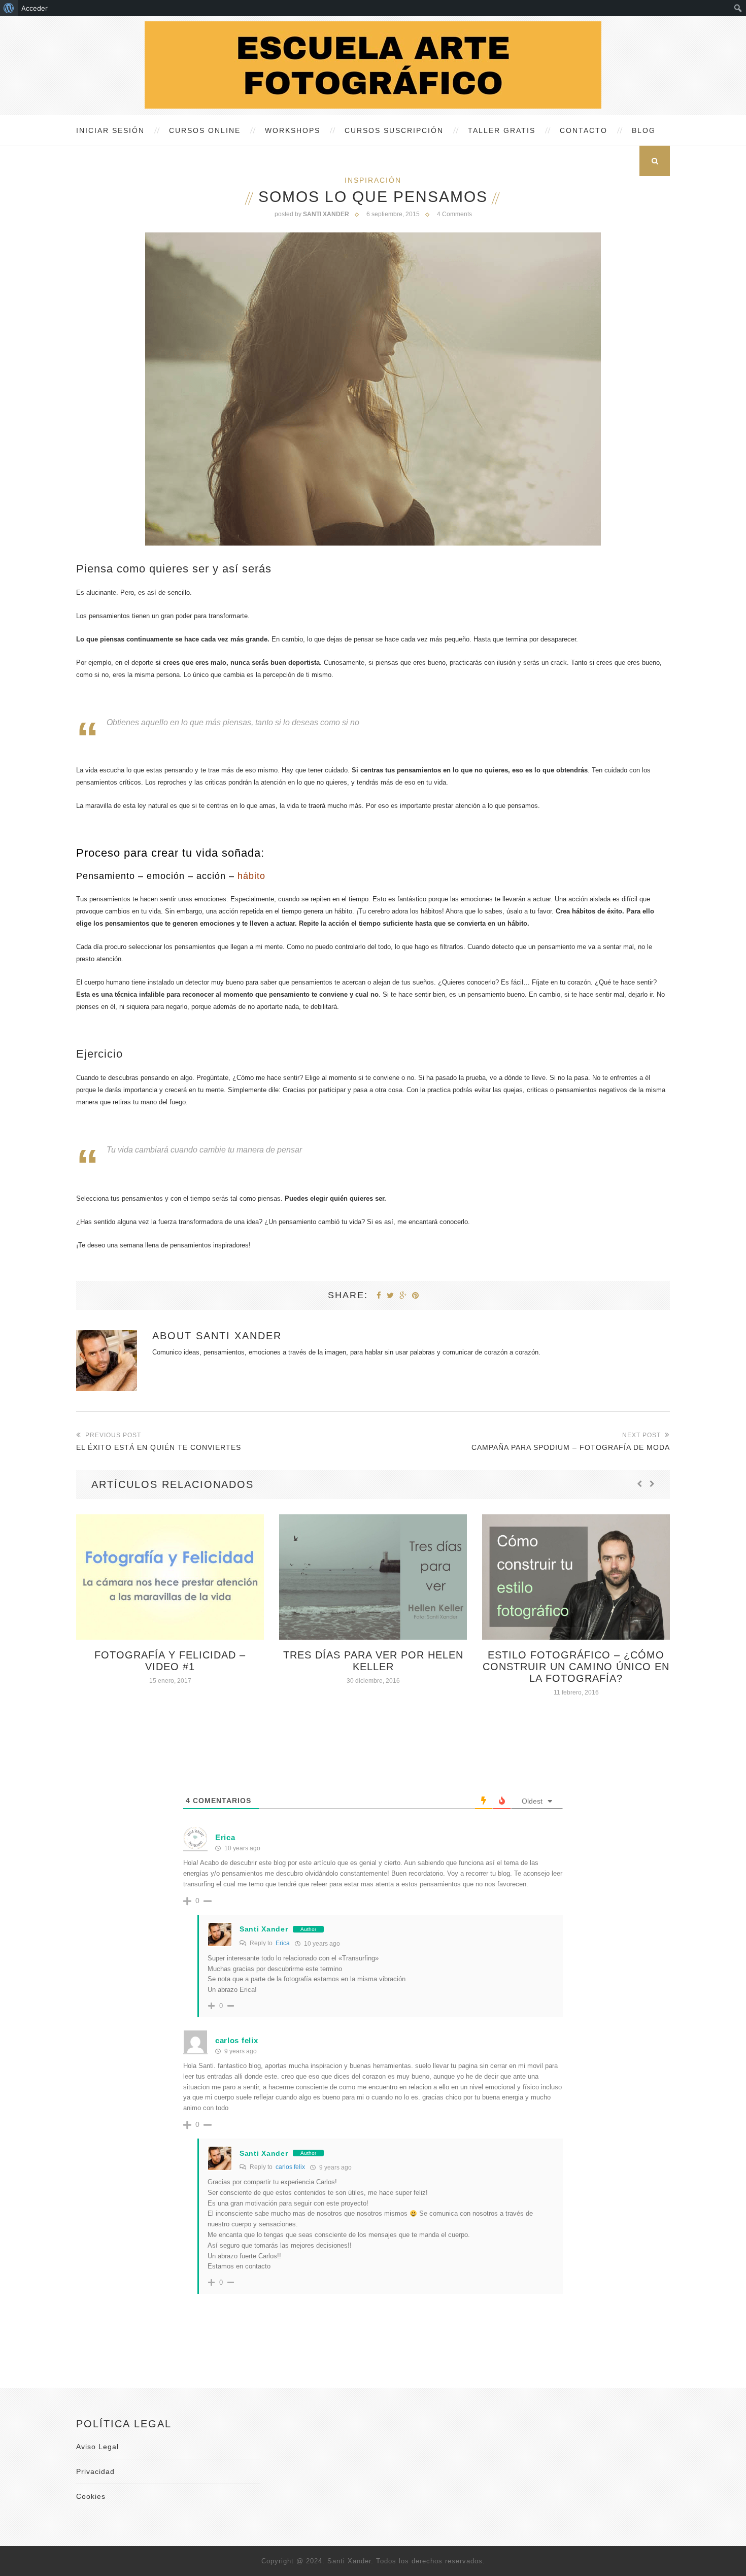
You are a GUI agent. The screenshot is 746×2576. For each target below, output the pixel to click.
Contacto (584, 130)
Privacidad (95, 2471)
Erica (225, 1837)
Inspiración (373, 180)
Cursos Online (205, 130)
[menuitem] (9, 8)
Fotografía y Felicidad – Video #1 (170, 1661)
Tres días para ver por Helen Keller (373, 1661)
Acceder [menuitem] (35, 8)
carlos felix (290, 2167)
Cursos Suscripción (394, 130)
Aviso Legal (97, 2447)
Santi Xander (239, 1336)
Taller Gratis (502, 130)
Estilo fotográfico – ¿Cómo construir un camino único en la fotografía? (576, 1667)
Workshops (293, 130)
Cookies (91, 2496)
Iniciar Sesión (110, 130)
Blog (644, 130)
